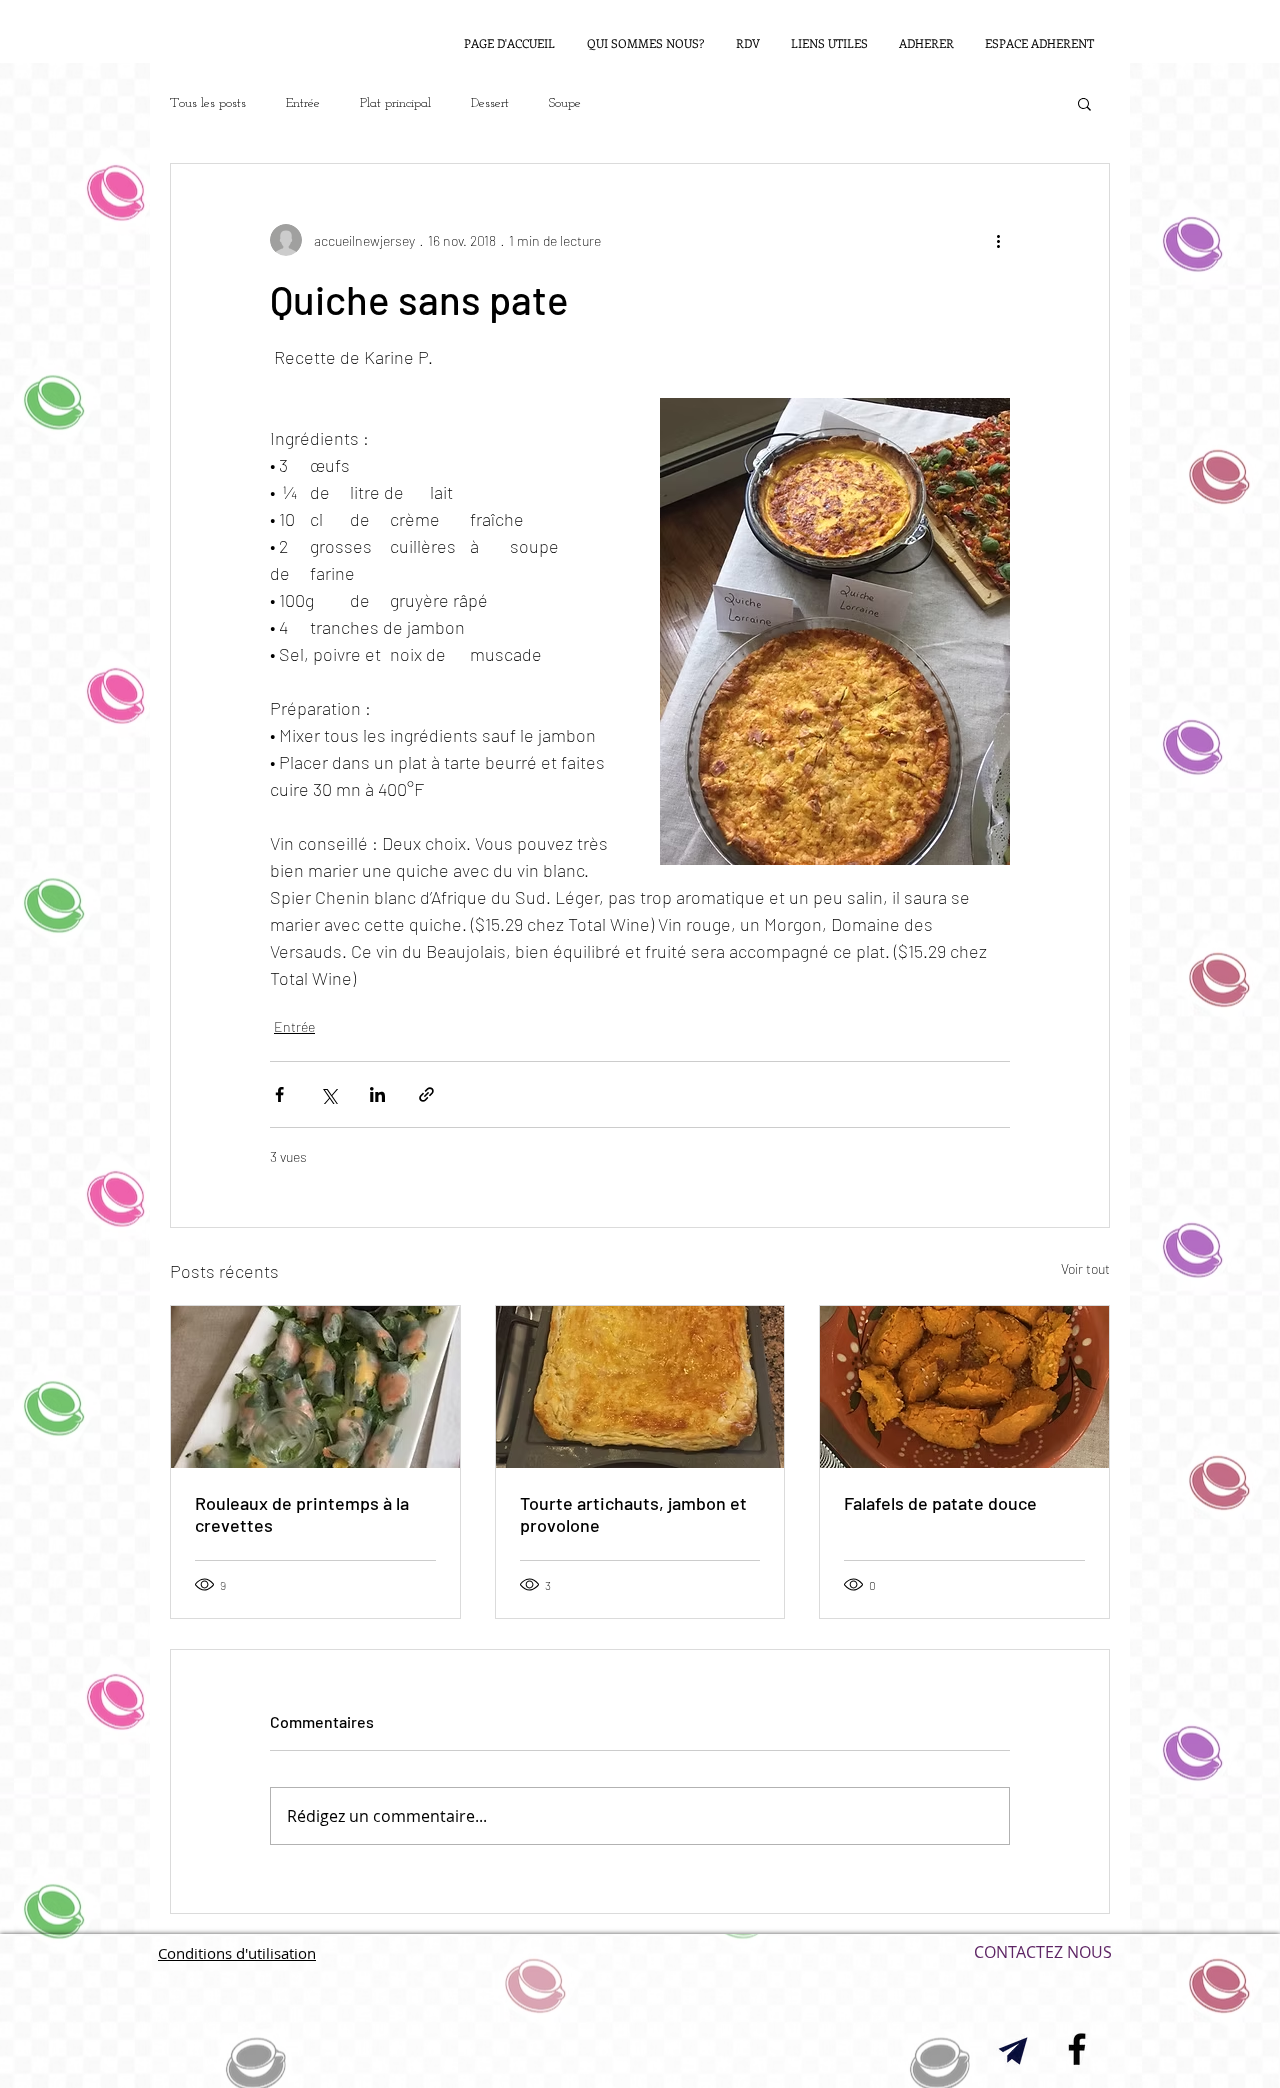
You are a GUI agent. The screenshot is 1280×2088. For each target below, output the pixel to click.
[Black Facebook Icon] (1077, 2049)
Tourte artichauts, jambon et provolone (633, 1514)
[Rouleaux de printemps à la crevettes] (315, 1387)
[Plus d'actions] (998, 240)
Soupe (565, 103)
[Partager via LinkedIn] (377, 1094)
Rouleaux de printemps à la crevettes (302, 1514)
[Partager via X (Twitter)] (328, 1094)
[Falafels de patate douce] (964, 1387)
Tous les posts (208, 103)
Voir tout (1085, 1268)
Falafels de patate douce (940, 1503)
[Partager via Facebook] (279, 1094)
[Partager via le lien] (426, 1094)
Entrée (303, 103)
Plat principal (395, 103)
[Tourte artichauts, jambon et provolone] (640, 1387)
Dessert (490, 103)
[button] (1084, 103)
